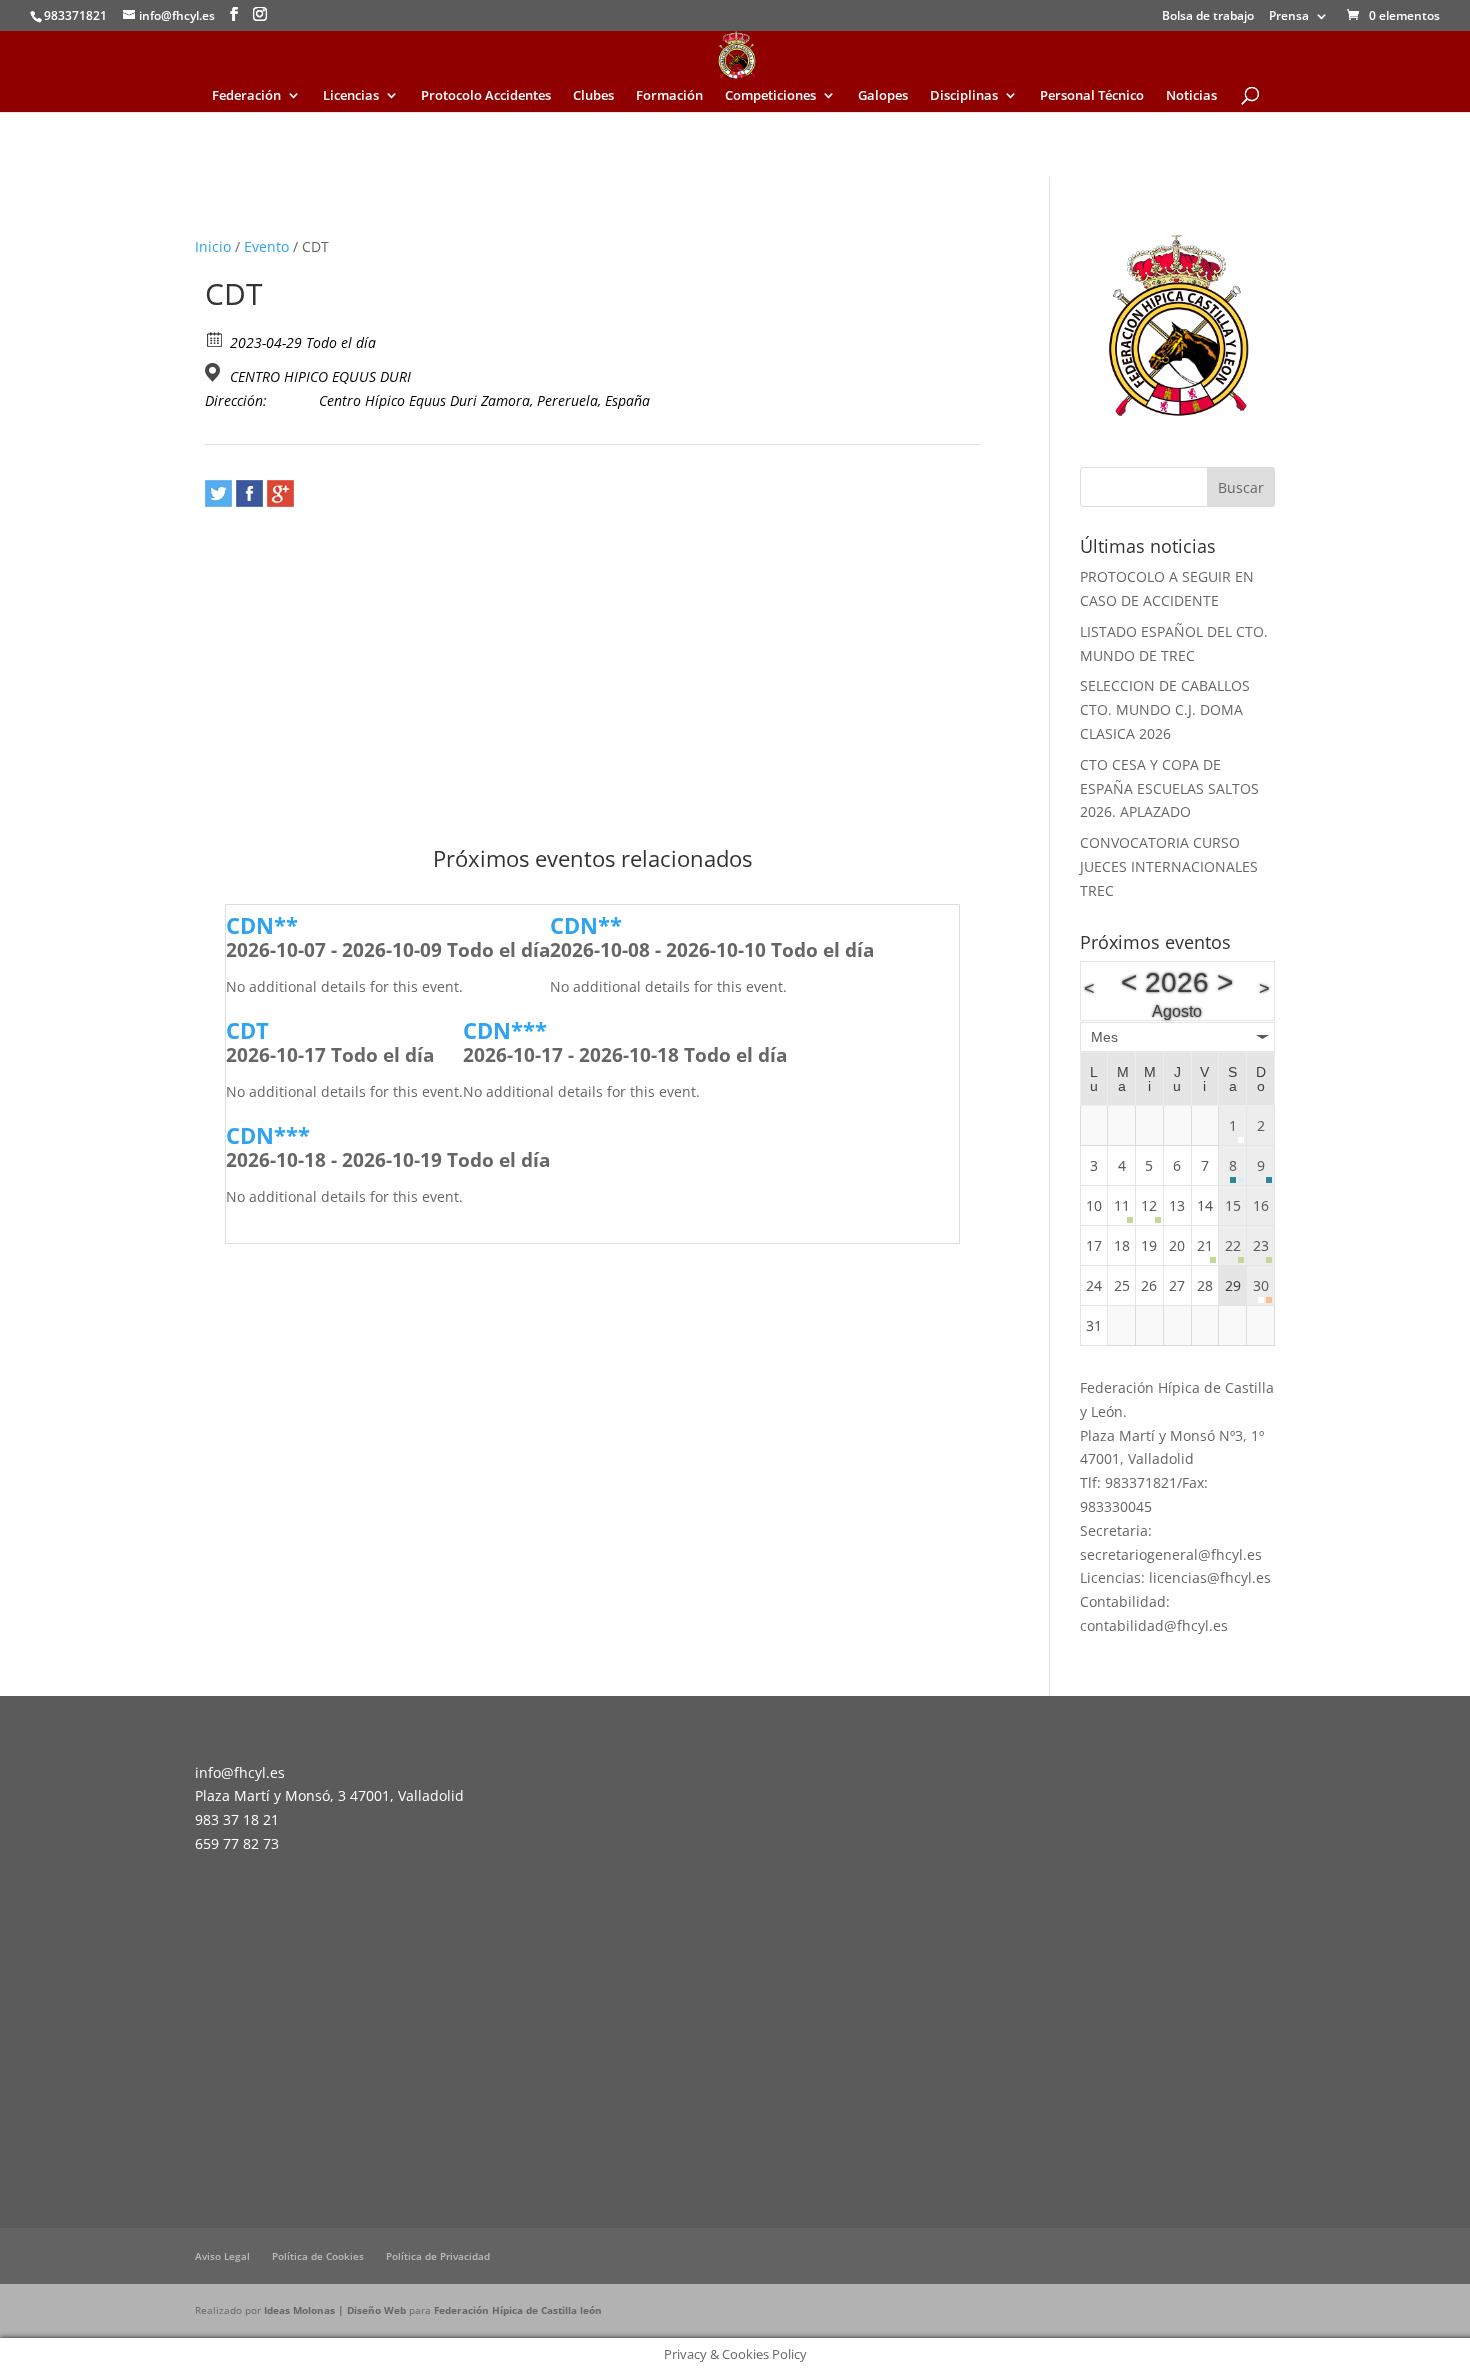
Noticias (1191, 96)
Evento (266, 246)
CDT (247, 1030)
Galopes (883, 96)
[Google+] (280, 493)
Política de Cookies (318, 2256)
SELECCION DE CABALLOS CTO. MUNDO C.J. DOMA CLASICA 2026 (1165, 709)
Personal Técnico (1092, 96)
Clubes (593, 96)
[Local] (215, 372)
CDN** (262, 925)
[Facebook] (249, 493)
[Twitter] (218, 493)
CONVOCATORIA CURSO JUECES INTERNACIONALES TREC (1169, 866)
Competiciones (770, 96)
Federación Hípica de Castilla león (518, 2310)
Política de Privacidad (438, 2256)
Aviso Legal (222, 2256)
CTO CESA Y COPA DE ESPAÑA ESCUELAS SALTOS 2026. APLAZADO (1169, 788)
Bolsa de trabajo (1208, 17)
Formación (669, 96)
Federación (246, 96)
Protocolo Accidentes (486, 96)
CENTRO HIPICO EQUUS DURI (320, 377)
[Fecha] (215, 338)
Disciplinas (964, 96)
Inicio (213, 246)
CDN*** (505, 1030)
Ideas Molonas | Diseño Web (336, 2310)
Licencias (351, 96)
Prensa (1289, 17)
